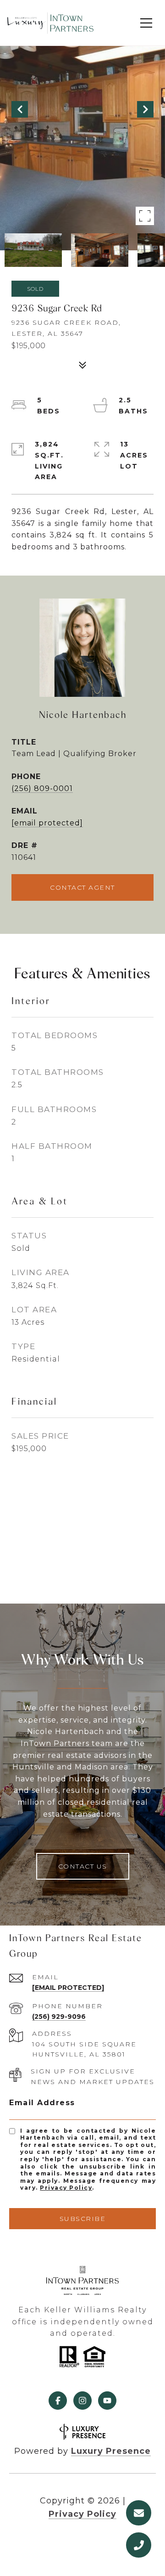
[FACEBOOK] (58, 2401)
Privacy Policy (66, 2188)
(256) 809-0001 (42, 788)
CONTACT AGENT (82, 887)
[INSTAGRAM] (82, 2401)
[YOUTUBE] (107, 2401)
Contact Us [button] (83, 1866)
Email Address (42, 2103)
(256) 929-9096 (59, 2017)
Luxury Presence (111, 2451)
